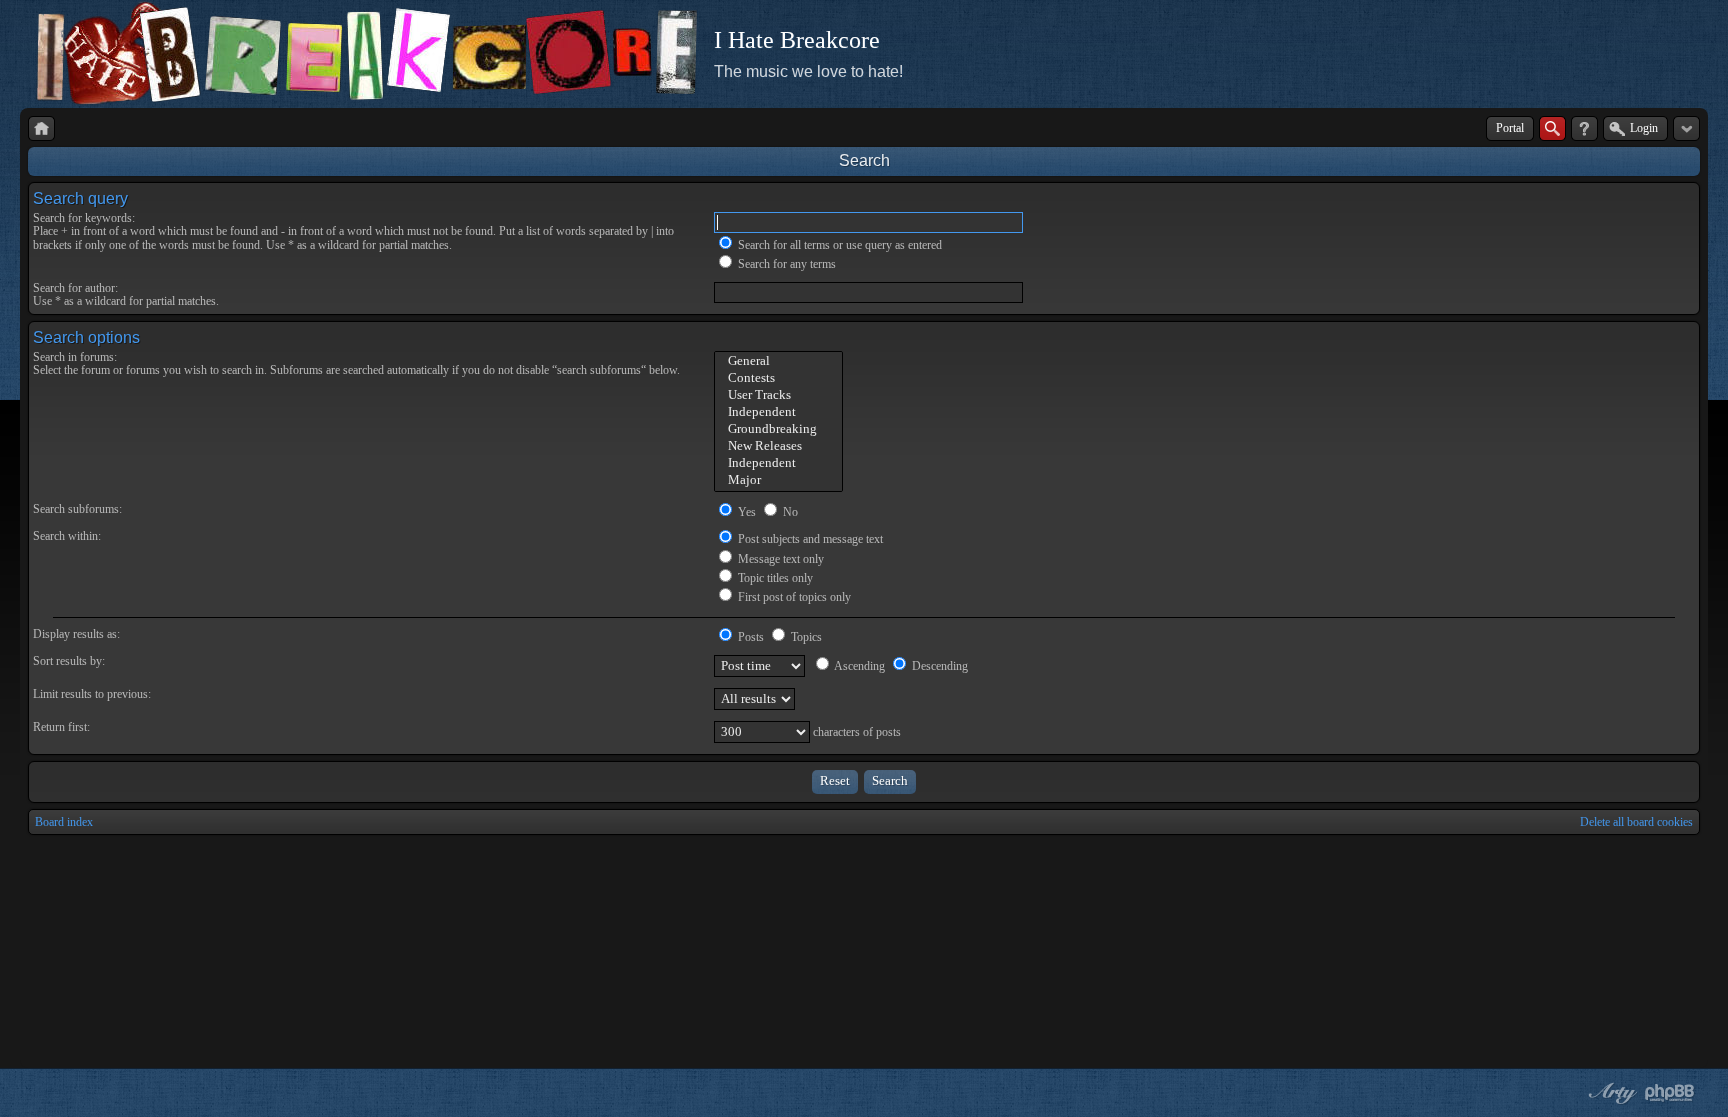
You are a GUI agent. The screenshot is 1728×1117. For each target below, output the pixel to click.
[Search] (1552, 128)
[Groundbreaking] (778, 429)
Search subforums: (77, 509)
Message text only (779, 559)
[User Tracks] (778, 395)
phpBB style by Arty (1610, 1093)
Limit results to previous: (92, 694)
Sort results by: (69, 661)
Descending (938, 666)
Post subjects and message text (809, 539)
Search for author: (75, 288)
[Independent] (778, 412)
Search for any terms (785, 264)
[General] (778, 361)
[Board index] (41, 128)
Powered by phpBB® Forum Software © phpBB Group (1670, 1093)
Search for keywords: (84, 218)
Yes (745, 512)
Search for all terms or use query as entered (838, 245)
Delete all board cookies (1636, 822)
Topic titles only (774, 578)
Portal (1510, 128)
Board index (64, 822)
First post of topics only (793, 597)
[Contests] (778, 378)
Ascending (858, 666)
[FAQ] (1584, 128)
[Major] (778, 480)
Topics (805, 637)
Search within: (67, 536)
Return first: (61, 727)
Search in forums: (75, 357)
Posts (749, 637)
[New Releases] (778, 446)
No (789, 512)
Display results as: (76, 634)
